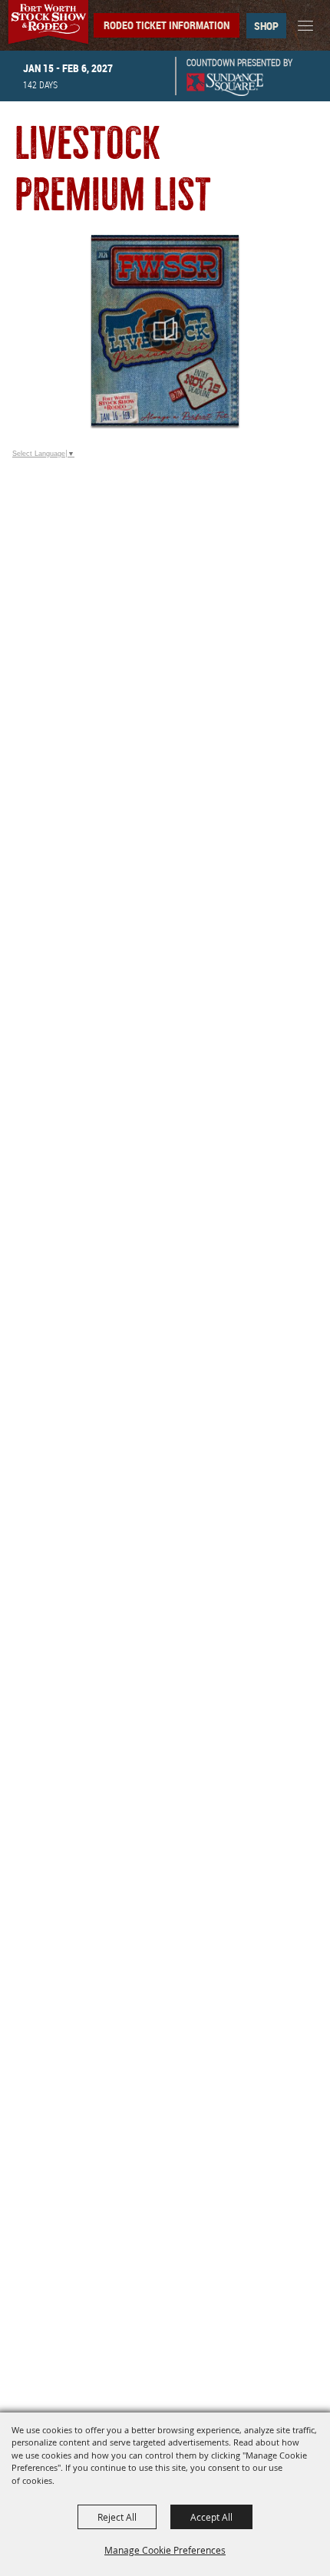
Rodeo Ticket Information (167, 25)
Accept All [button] (211, 2517)
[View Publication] (165, 330)
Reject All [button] (117, 2517)
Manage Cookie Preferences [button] (165, 2550)
